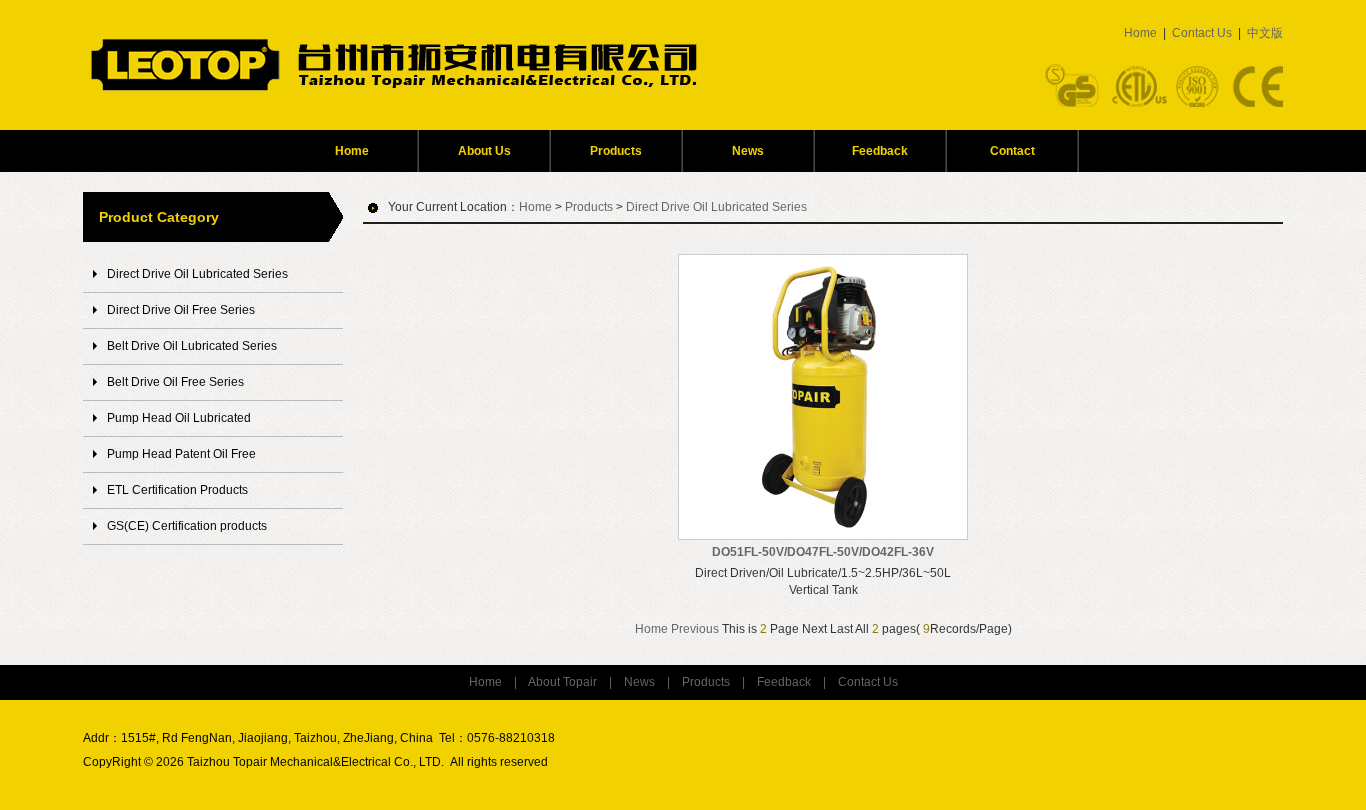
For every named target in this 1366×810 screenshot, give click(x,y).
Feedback (880, 151)
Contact (1012, 151)
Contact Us (1202, 33)
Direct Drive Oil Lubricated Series (197, 274)
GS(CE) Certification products (187, 526)
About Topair (562, 682)
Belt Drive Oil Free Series (175, 382)
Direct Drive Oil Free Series (181, 310)
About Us (484, 151)
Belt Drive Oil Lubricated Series (192, 346)
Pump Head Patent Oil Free (181, 454)
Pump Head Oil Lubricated (179, 418)
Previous (695, 629)
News (748, 151)
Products (616, 151)
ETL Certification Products (177, 490)
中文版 (1265, 33)
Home (1140, 33)
